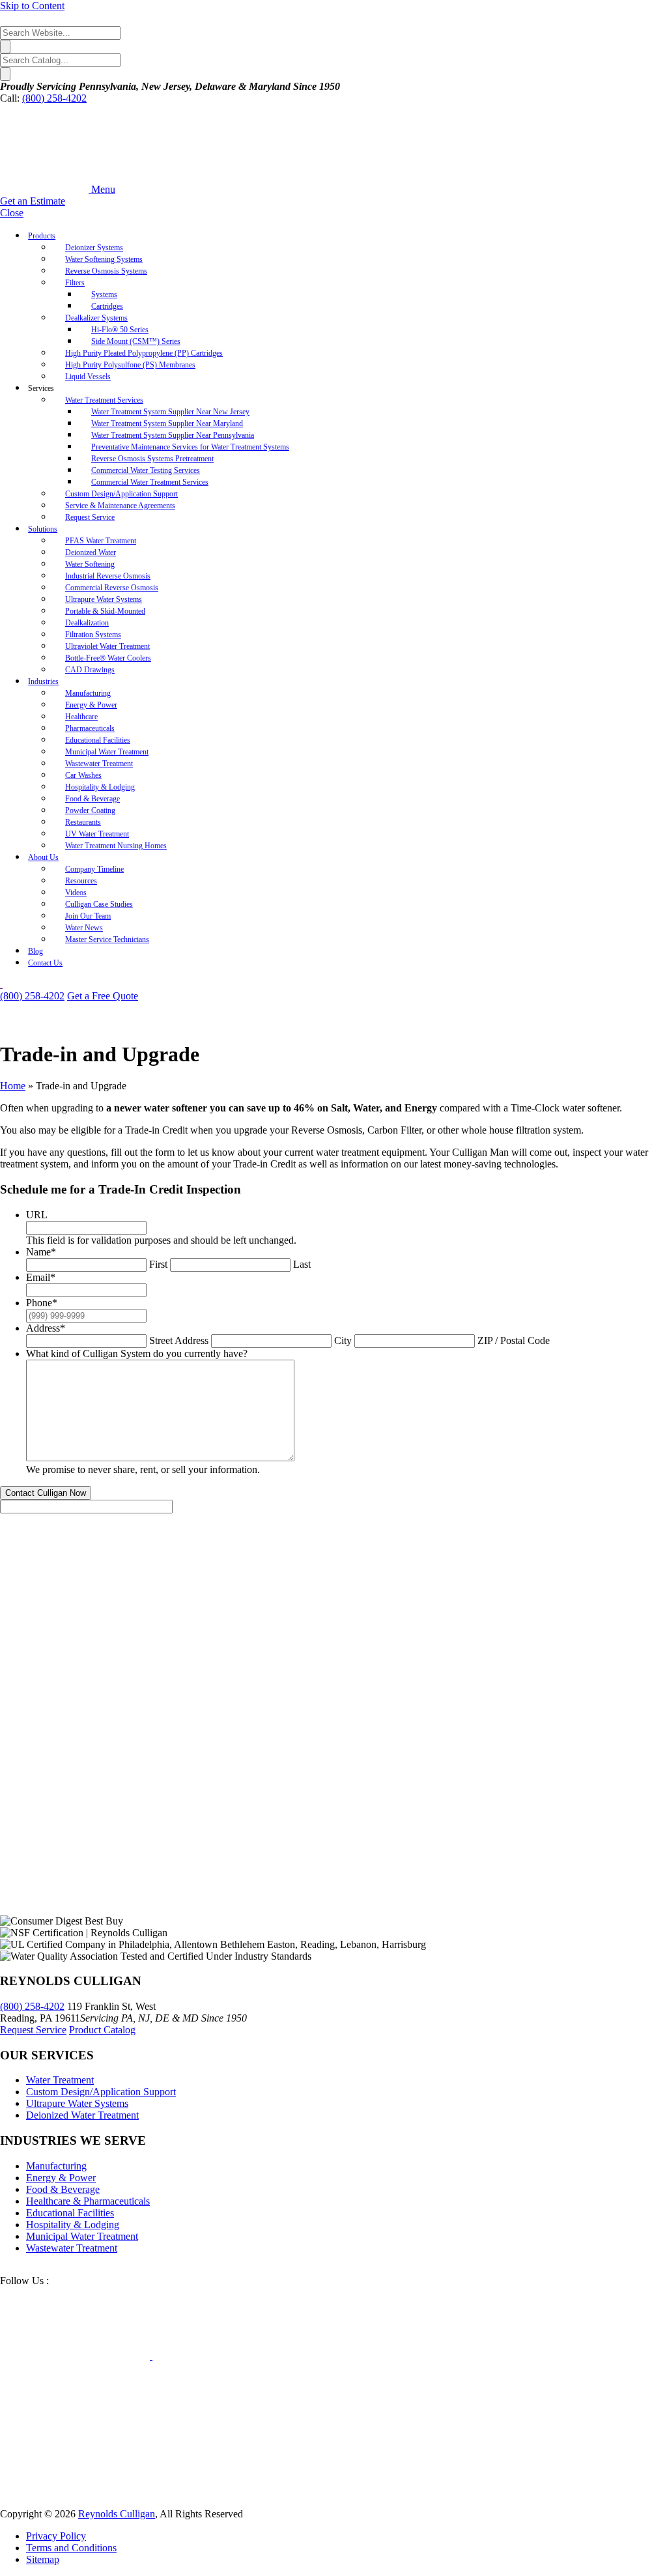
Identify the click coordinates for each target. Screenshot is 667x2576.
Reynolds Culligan (117, 2514)
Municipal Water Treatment (82, 2236)
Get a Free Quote (103, 996)
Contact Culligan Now (46, 1493)
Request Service (33, 2030)
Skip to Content (32, 6)
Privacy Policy (56, 2536)
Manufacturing (56, 2166)
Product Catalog (102, 2030)
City (343, 1340)
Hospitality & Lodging (73, 2225)
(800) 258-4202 (54, 98)
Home (13, 1086)
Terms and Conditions (71, 2548)
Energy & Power (61, 2178)
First (158, 1264)
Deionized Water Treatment (82, 2115)
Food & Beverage (63, 2189)
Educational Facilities (70, 2213)
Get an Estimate (33, 201)
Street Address (179, 1340)
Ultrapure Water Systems (77, 2103)
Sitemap (43, 2559)
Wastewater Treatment (72, 2248)
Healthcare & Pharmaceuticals (88, 2201)
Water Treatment (60, 2080)
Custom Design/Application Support (101, 2092)
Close (12, 213)
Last (302, 1264)
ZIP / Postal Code (514, 1340)
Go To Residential (43, 984)
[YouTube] (151, 2356)
